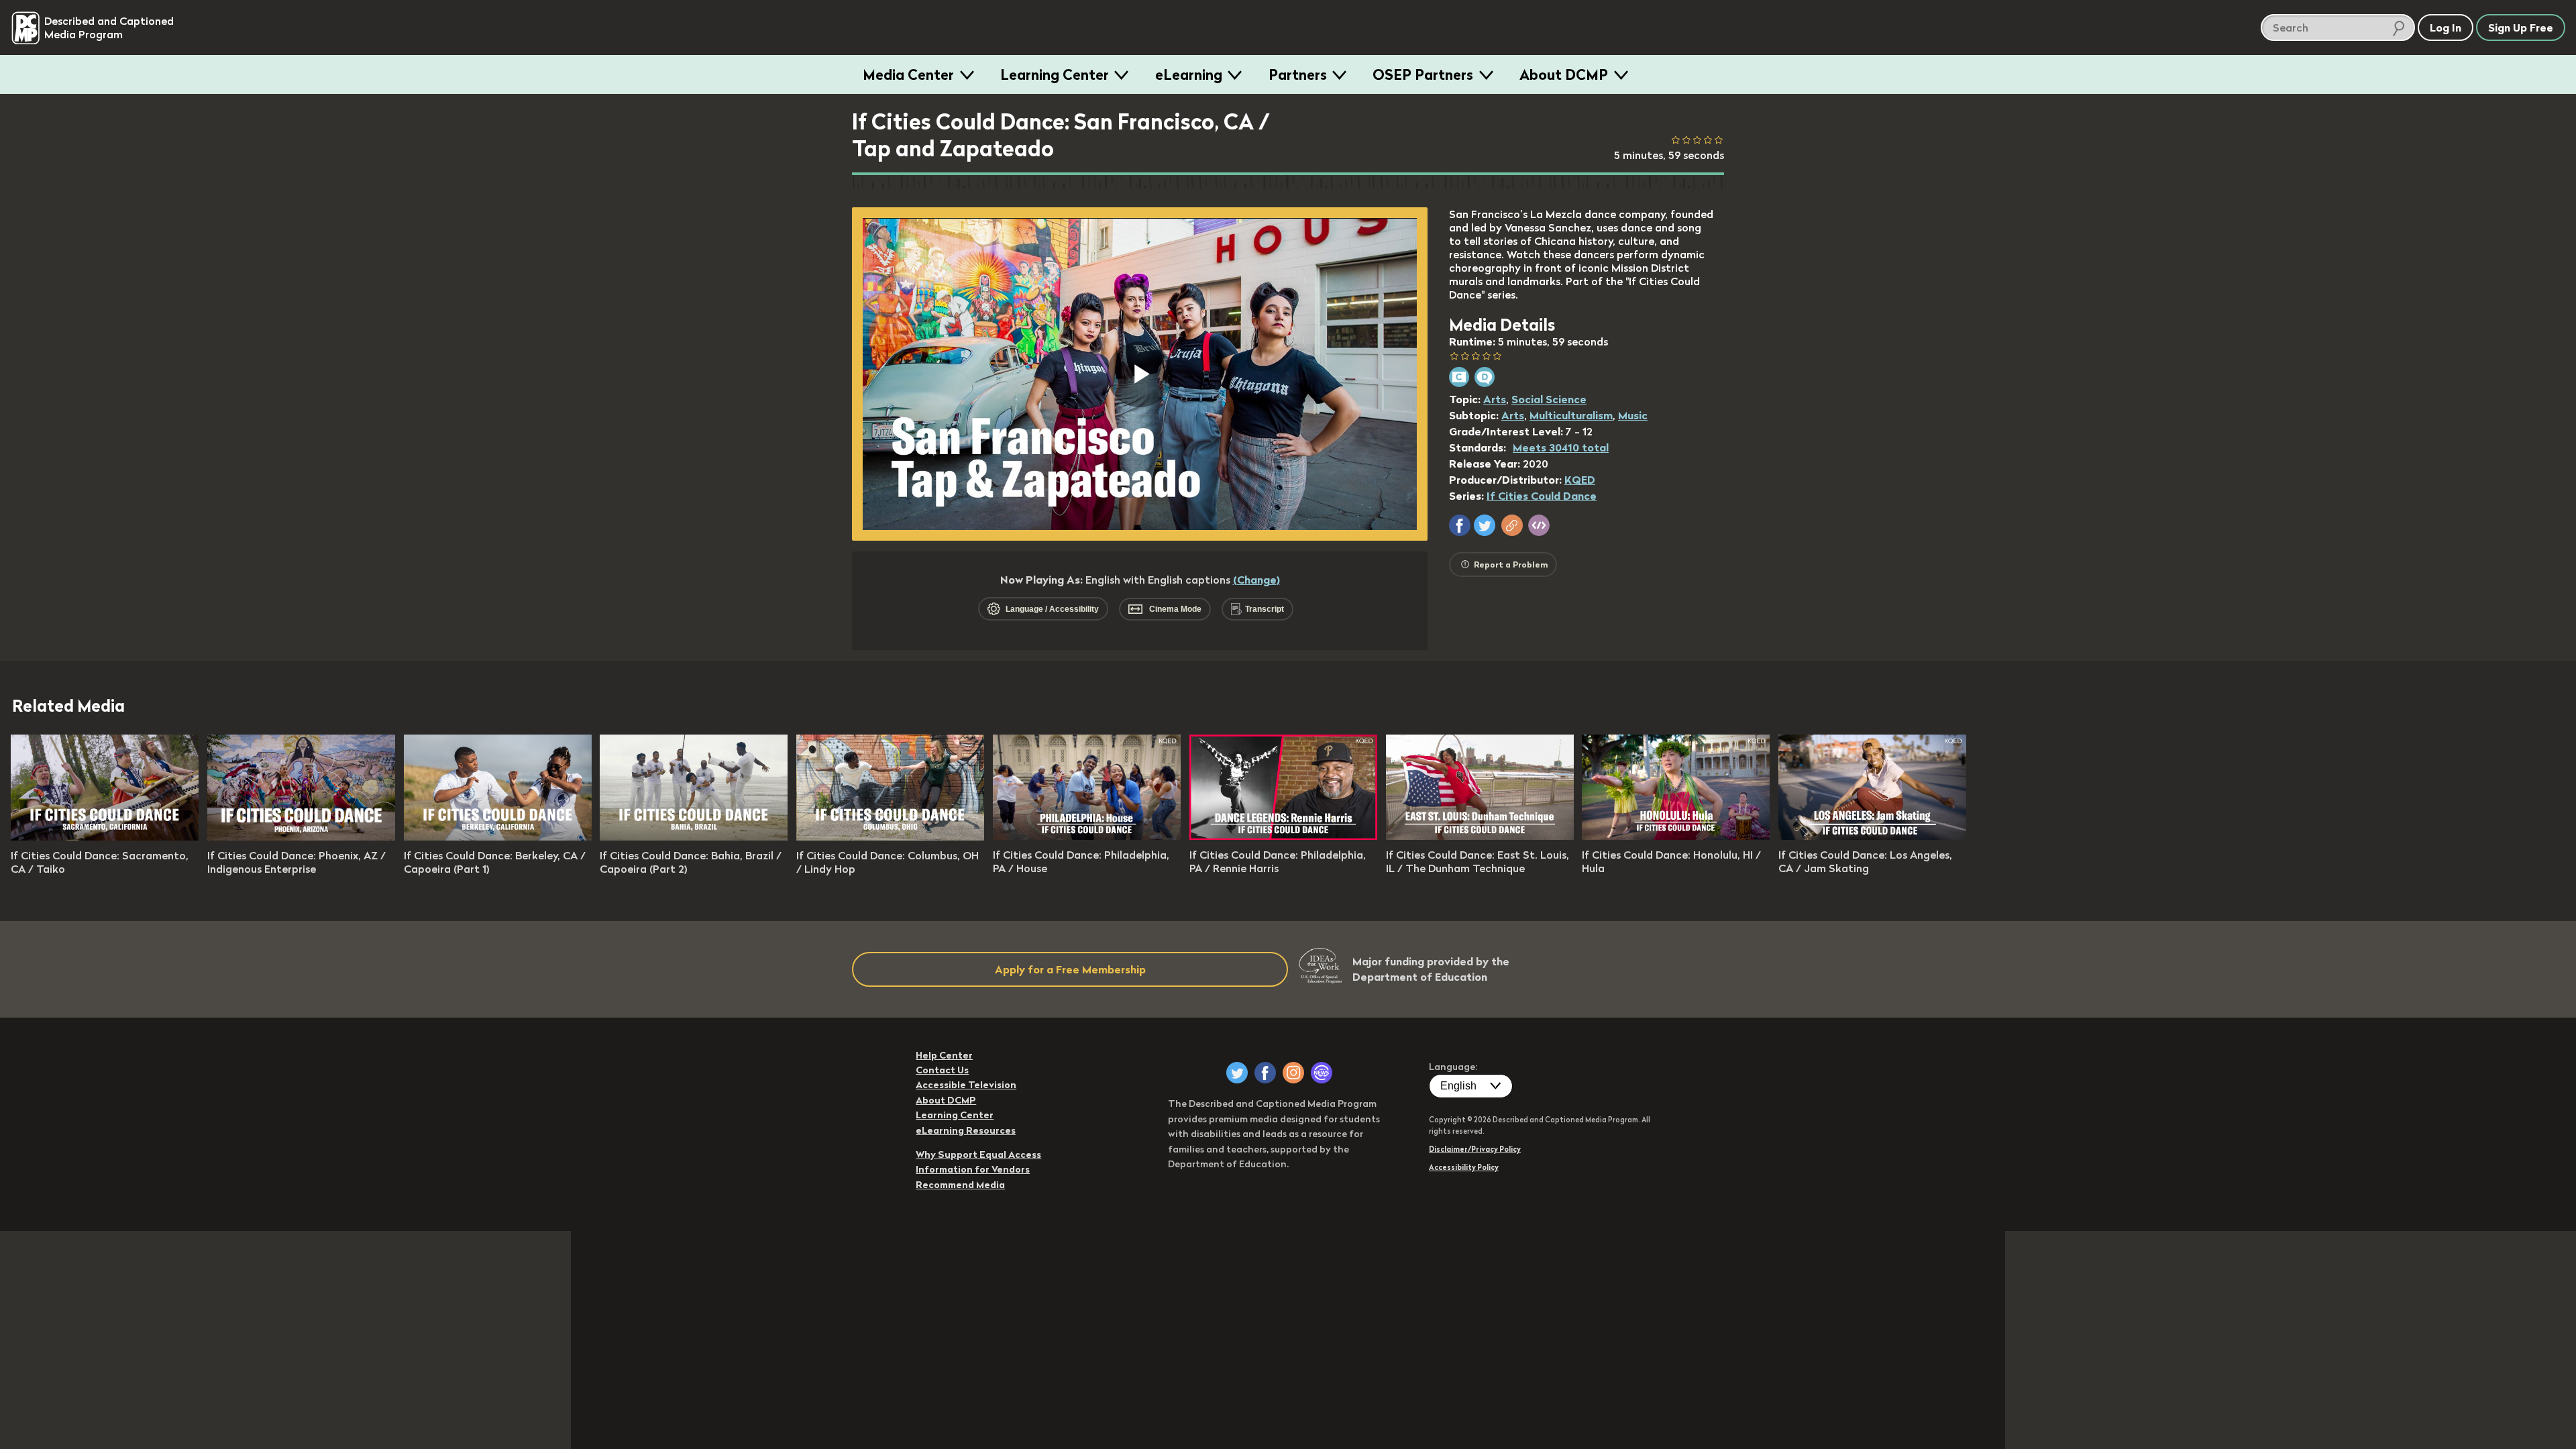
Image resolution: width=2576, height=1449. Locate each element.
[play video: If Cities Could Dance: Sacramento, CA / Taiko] (105, 837)
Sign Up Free (2521, 28)
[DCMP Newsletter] (1322, 1073)
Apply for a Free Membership (1070, 969)
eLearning (1189, 74)
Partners (1298, 74)
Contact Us (942, 1070)
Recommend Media (960, 1185)
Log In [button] (2446, 28)
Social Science (1549, 399)
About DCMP (1564, 74)
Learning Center (1055, 74)
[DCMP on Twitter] (1237, 1073)
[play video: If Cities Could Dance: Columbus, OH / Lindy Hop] (890, 837)
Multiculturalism (1571, 415)
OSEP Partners (1423, 74)
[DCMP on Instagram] (1293, 1073)
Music (1633, 415)
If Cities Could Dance (1542, 496)
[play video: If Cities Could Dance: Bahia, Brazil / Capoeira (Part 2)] (694, 837)
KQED (1580, 480)
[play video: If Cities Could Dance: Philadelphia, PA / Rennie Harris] (1283, 836)
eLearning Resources (966, 1130)
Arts (1495, 399)
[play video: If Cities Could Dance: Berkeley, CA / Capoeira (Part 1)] (498, 837)
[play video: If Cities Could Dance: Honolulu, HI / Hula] (1676, 836)
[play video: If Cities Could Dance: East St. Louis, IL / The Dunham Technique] (1480, 836)
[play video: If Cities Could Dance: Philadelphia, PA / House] (1087, 836)
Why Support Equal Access (978, 1155)
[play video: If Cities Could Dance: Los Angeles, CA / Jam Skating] (1872, 836)
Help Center (944, 1055)
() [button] (1256, 580)
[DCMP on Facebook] (1265, 1073)
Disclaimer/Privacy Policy (1475, 1149)
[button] (1460, 525)
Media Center (908, 74)
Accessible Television (966, 1085)
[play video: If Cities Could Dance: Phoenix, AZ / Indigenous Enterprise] (301, 837)
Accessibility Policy (1464, 1167)
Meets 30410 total (1561, 447)
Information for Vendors (973, 1169)
